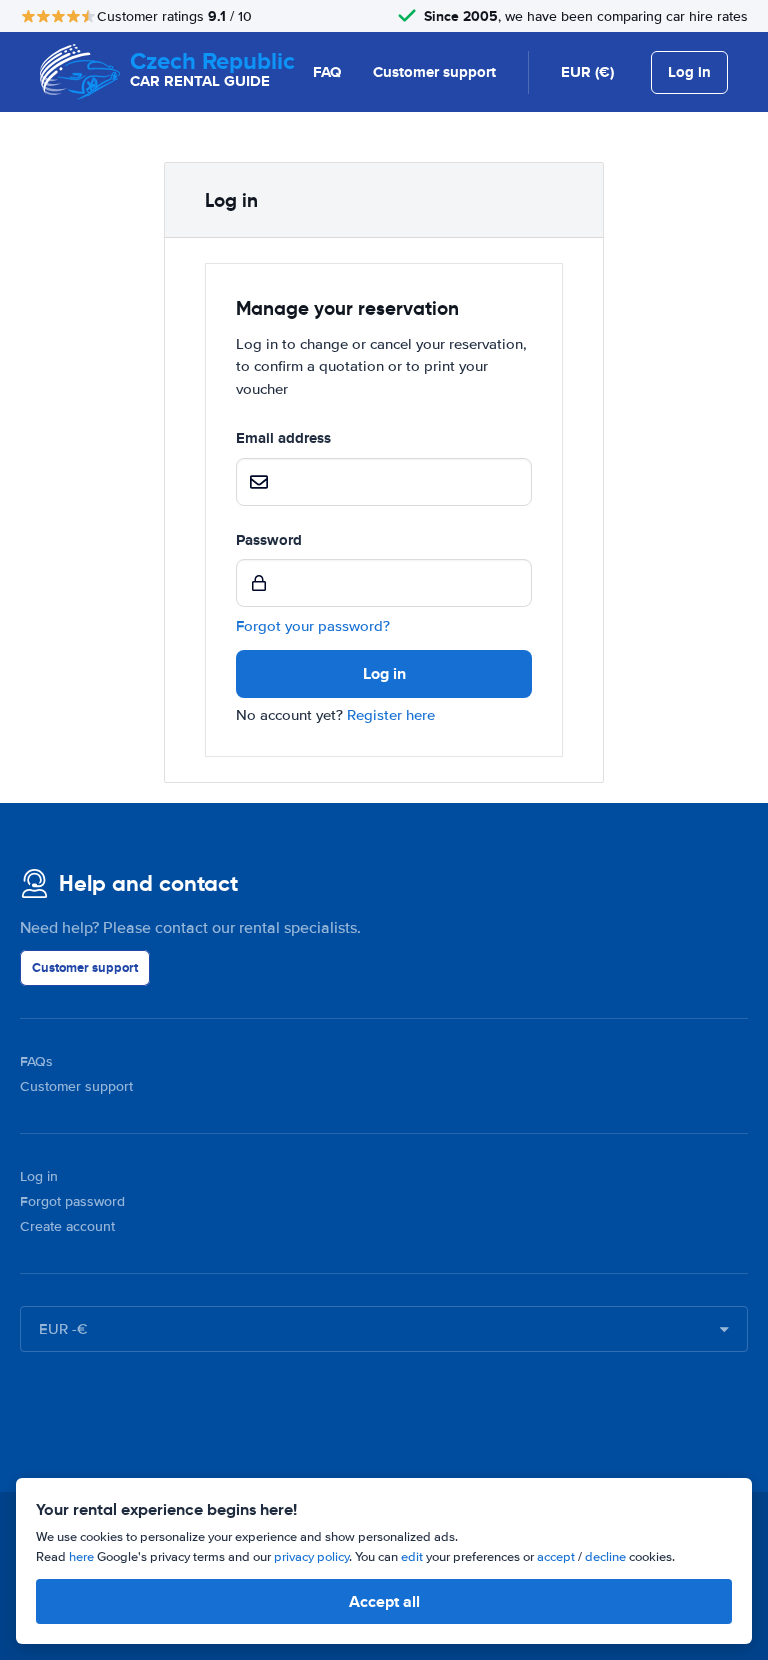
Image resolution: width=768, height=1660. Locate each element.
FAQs (36, 1061)
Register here (391, 715)
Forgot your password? (313, 626)
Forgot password (72, 1201)
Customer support (434, 72)
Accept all (384, 1601)
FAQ (327, 72)
